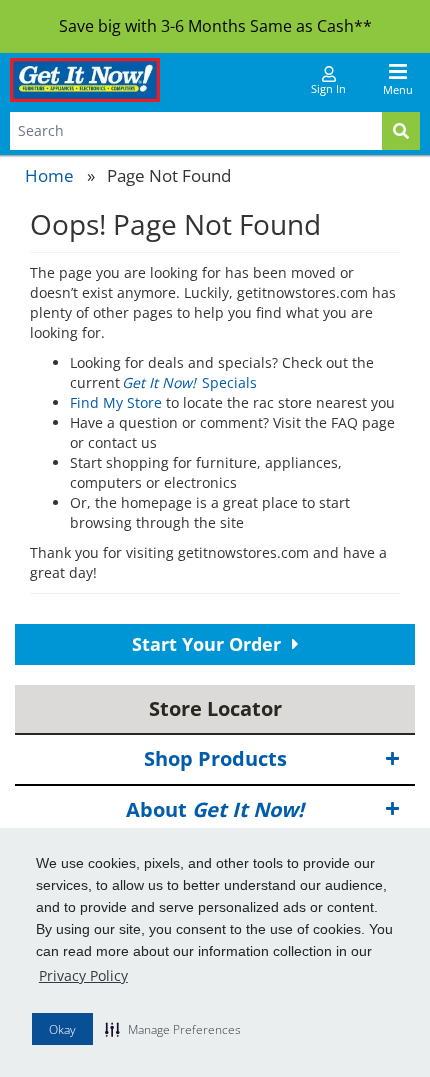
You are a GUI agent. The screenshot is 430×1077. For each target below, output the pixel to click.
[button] (173, 1029)
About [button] (215, 809)
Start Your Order (209, 644)
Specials (190, 382)
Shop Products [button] (215, 758)
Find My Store (116, 402)
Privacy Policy (83, 975)
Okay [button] (62, 1029)
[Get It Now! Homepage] (85, 80)
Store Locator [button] (215, 708)
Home (49, 175)
